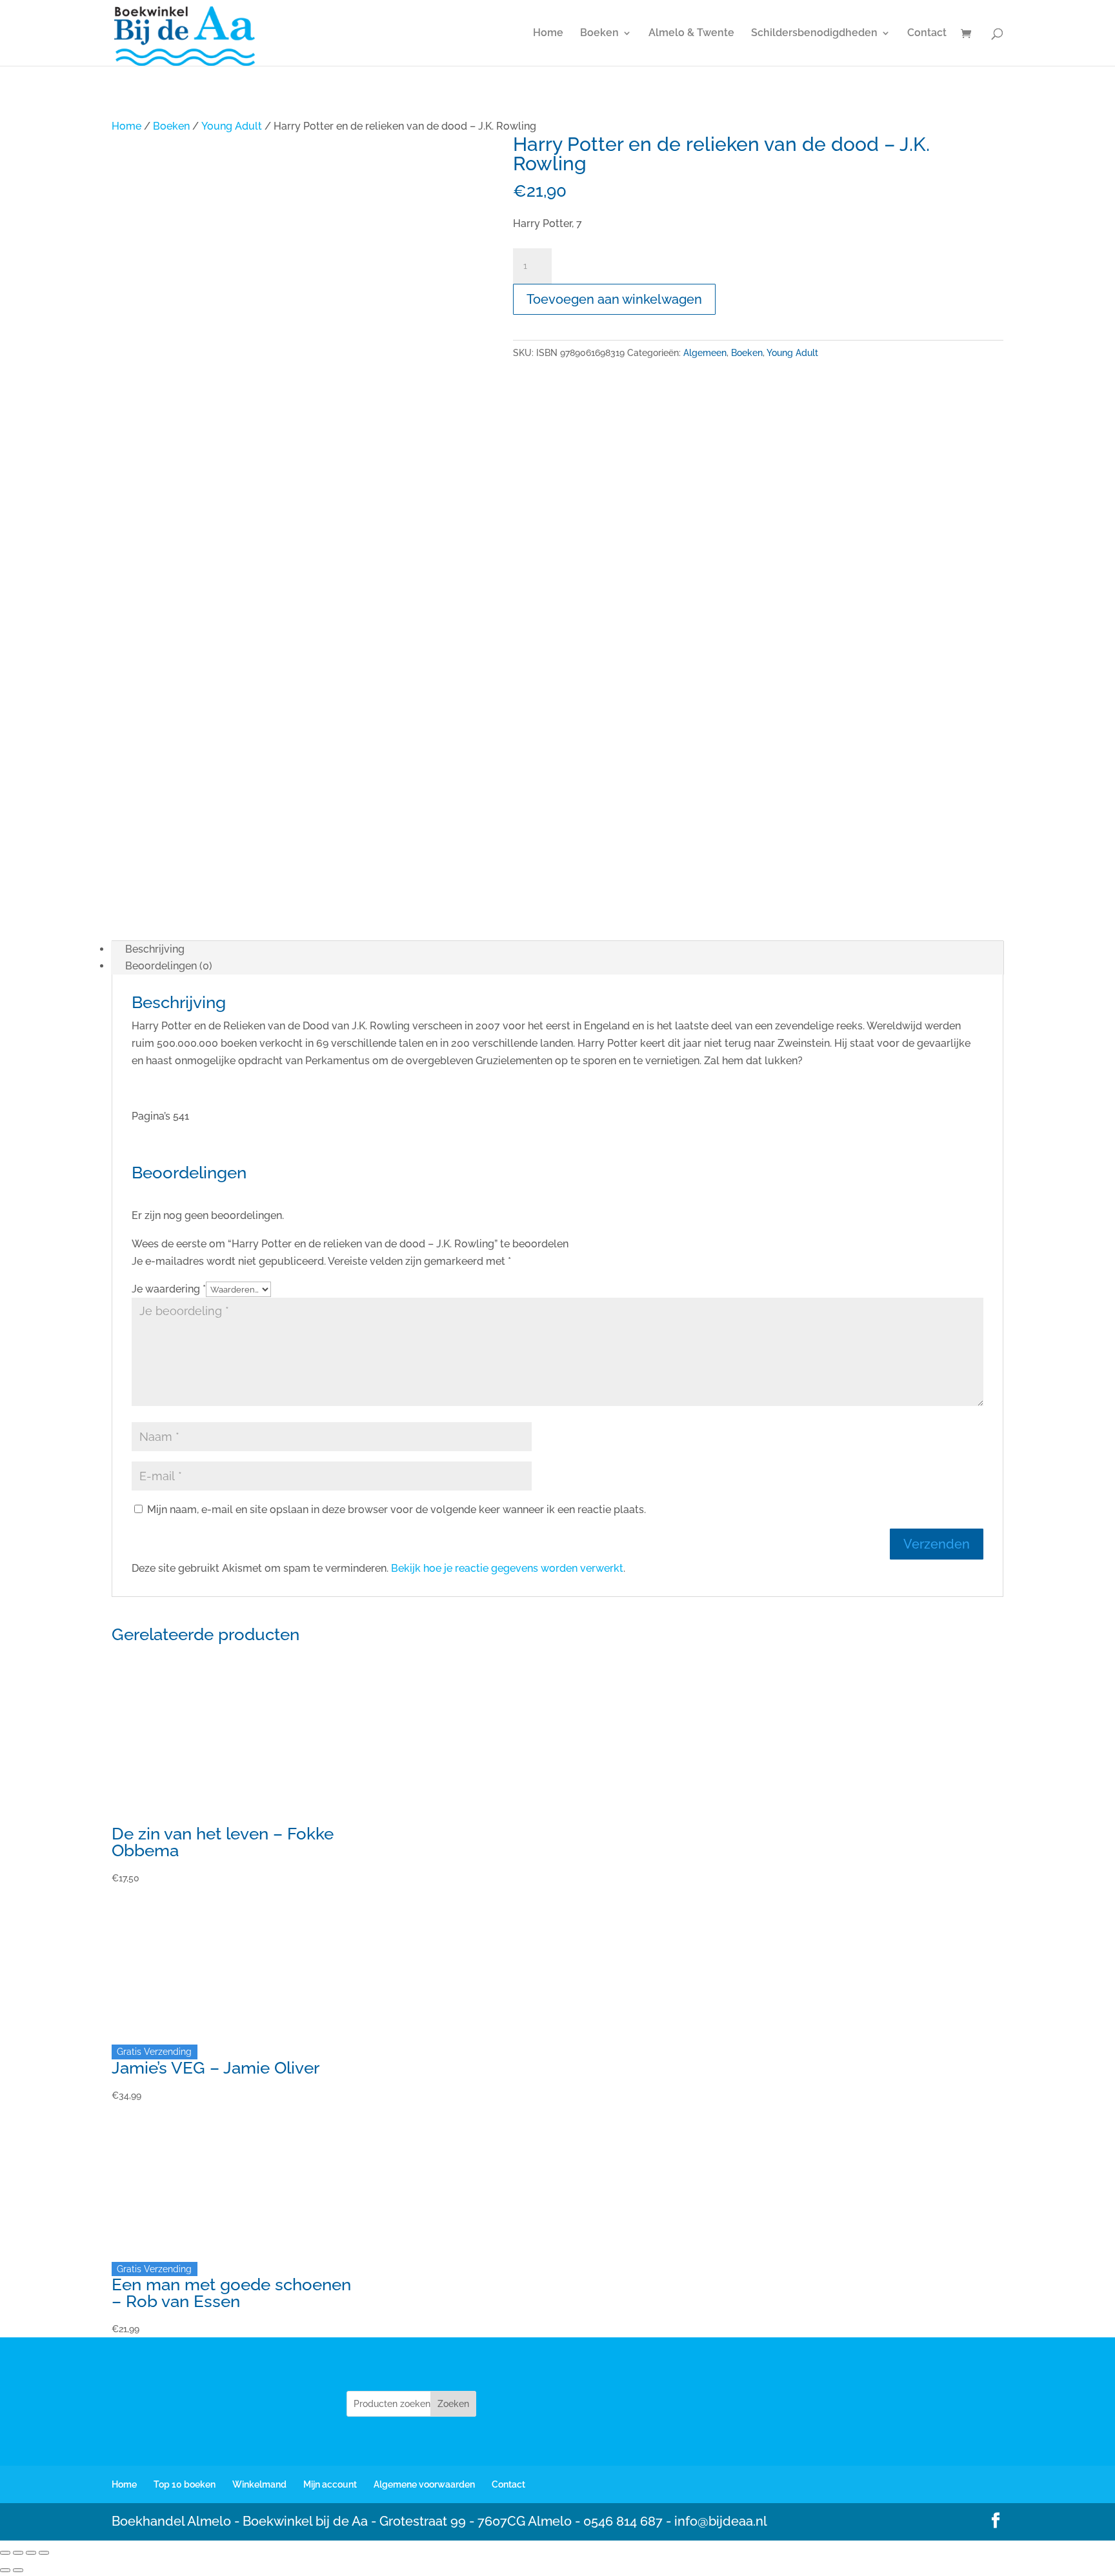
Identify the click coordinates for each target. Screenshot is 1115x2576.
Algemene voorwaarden (424, 2484)
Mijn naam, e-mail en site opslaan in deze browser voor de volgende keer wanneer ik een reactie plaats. (397, 1510)
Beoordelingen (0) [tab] (169, 966)
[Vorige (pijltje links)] (5, 2570)
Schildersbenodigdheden (814, 34)
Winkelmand (259, 2484)
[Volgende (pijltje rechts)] (18, 2570)
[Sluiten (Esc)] (44, 2553)
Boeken (599, 34)
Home (548, 34)
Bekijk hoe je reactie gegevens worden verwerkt (507, 1568)
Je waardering (169, 1289)
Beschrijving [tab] (155, 949)
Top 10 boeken (185, 2484)
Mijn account (330, 2484)
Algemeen (705, 353)
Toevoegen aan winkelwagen (614, 299)
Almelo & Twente (691, 34)
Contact (927, 34)
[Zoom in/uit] (5, 2553)
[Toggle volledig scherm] (18, 2553)
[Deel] (31, 2553)
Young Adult (232, 126)
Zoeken (453, 2404)
